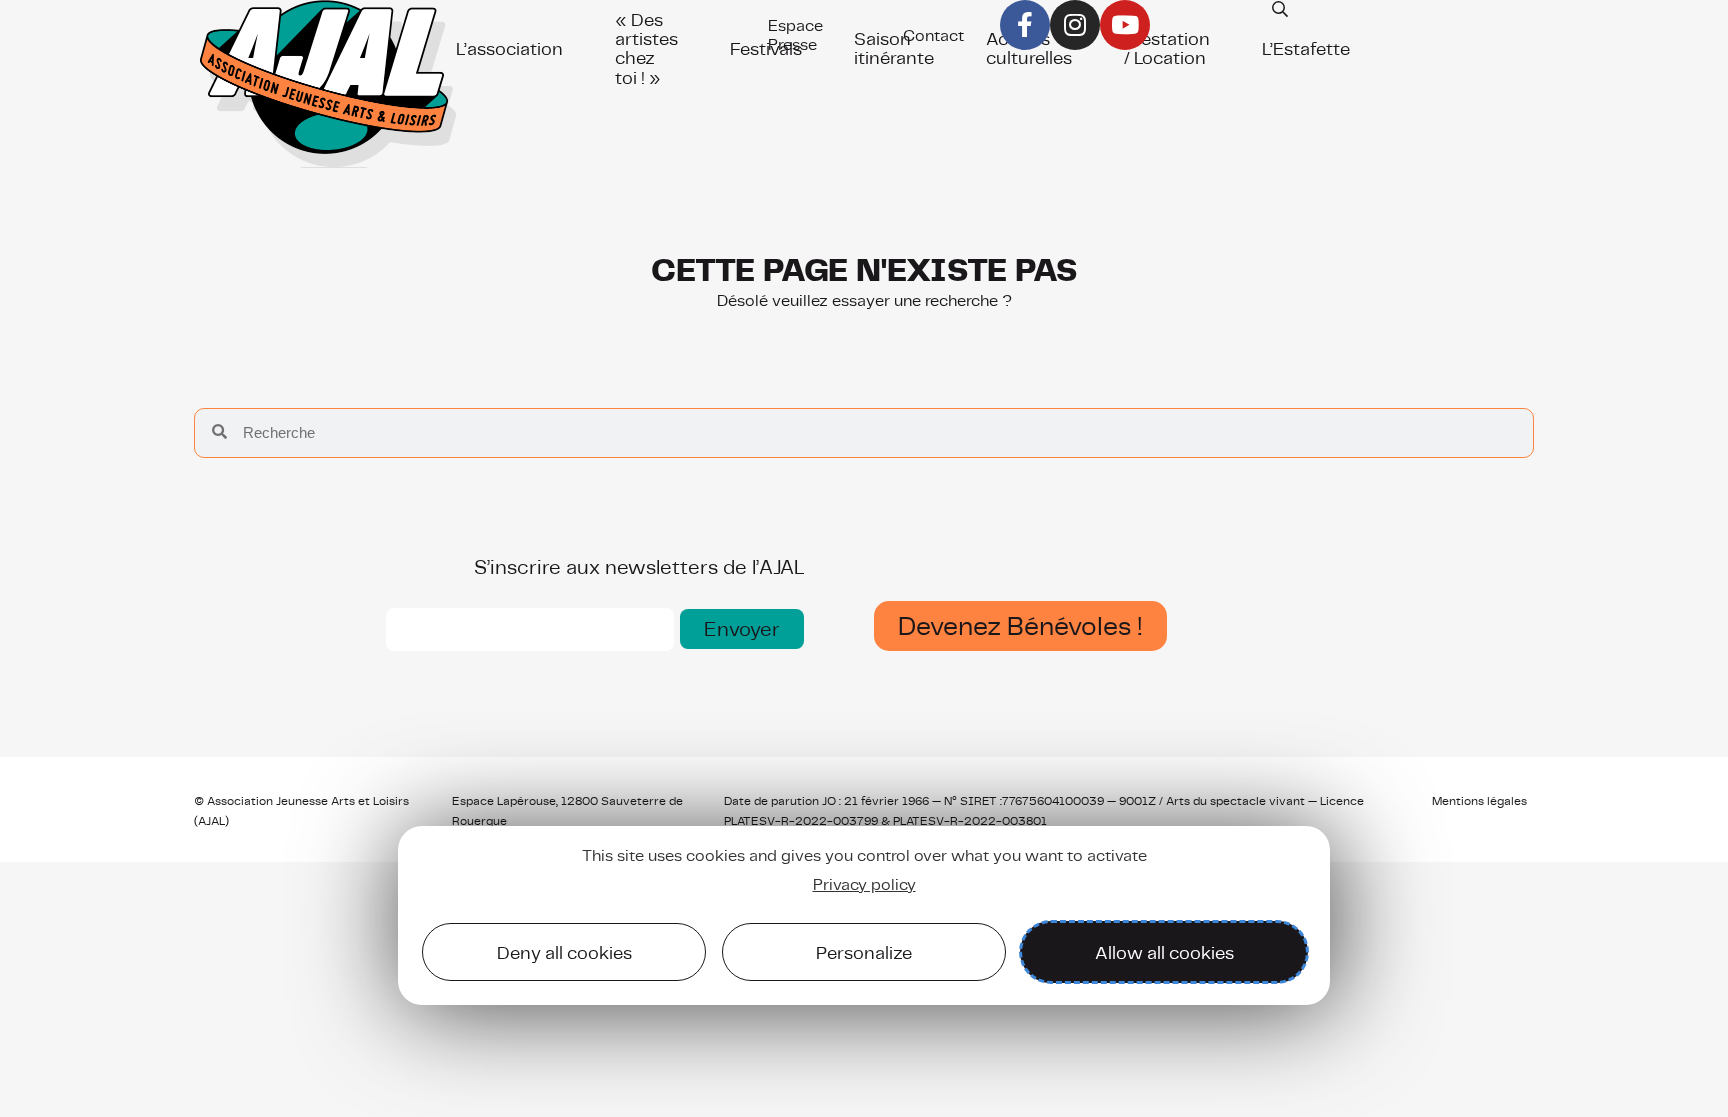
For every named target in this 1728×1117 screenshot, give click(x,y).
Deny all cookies (564, 952)
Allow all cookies (1164, 952)
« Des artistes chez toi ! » (646, 48)
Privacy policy (864, 884)
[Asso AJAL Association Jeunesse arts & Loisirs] (327, 89)
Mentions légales (1479, 801)
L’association (509, 48)
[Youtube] (1125, 25)
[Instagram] (1075, 25)
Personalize (864, 952)
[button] (742, 629)
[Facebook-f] (1025, 25)
